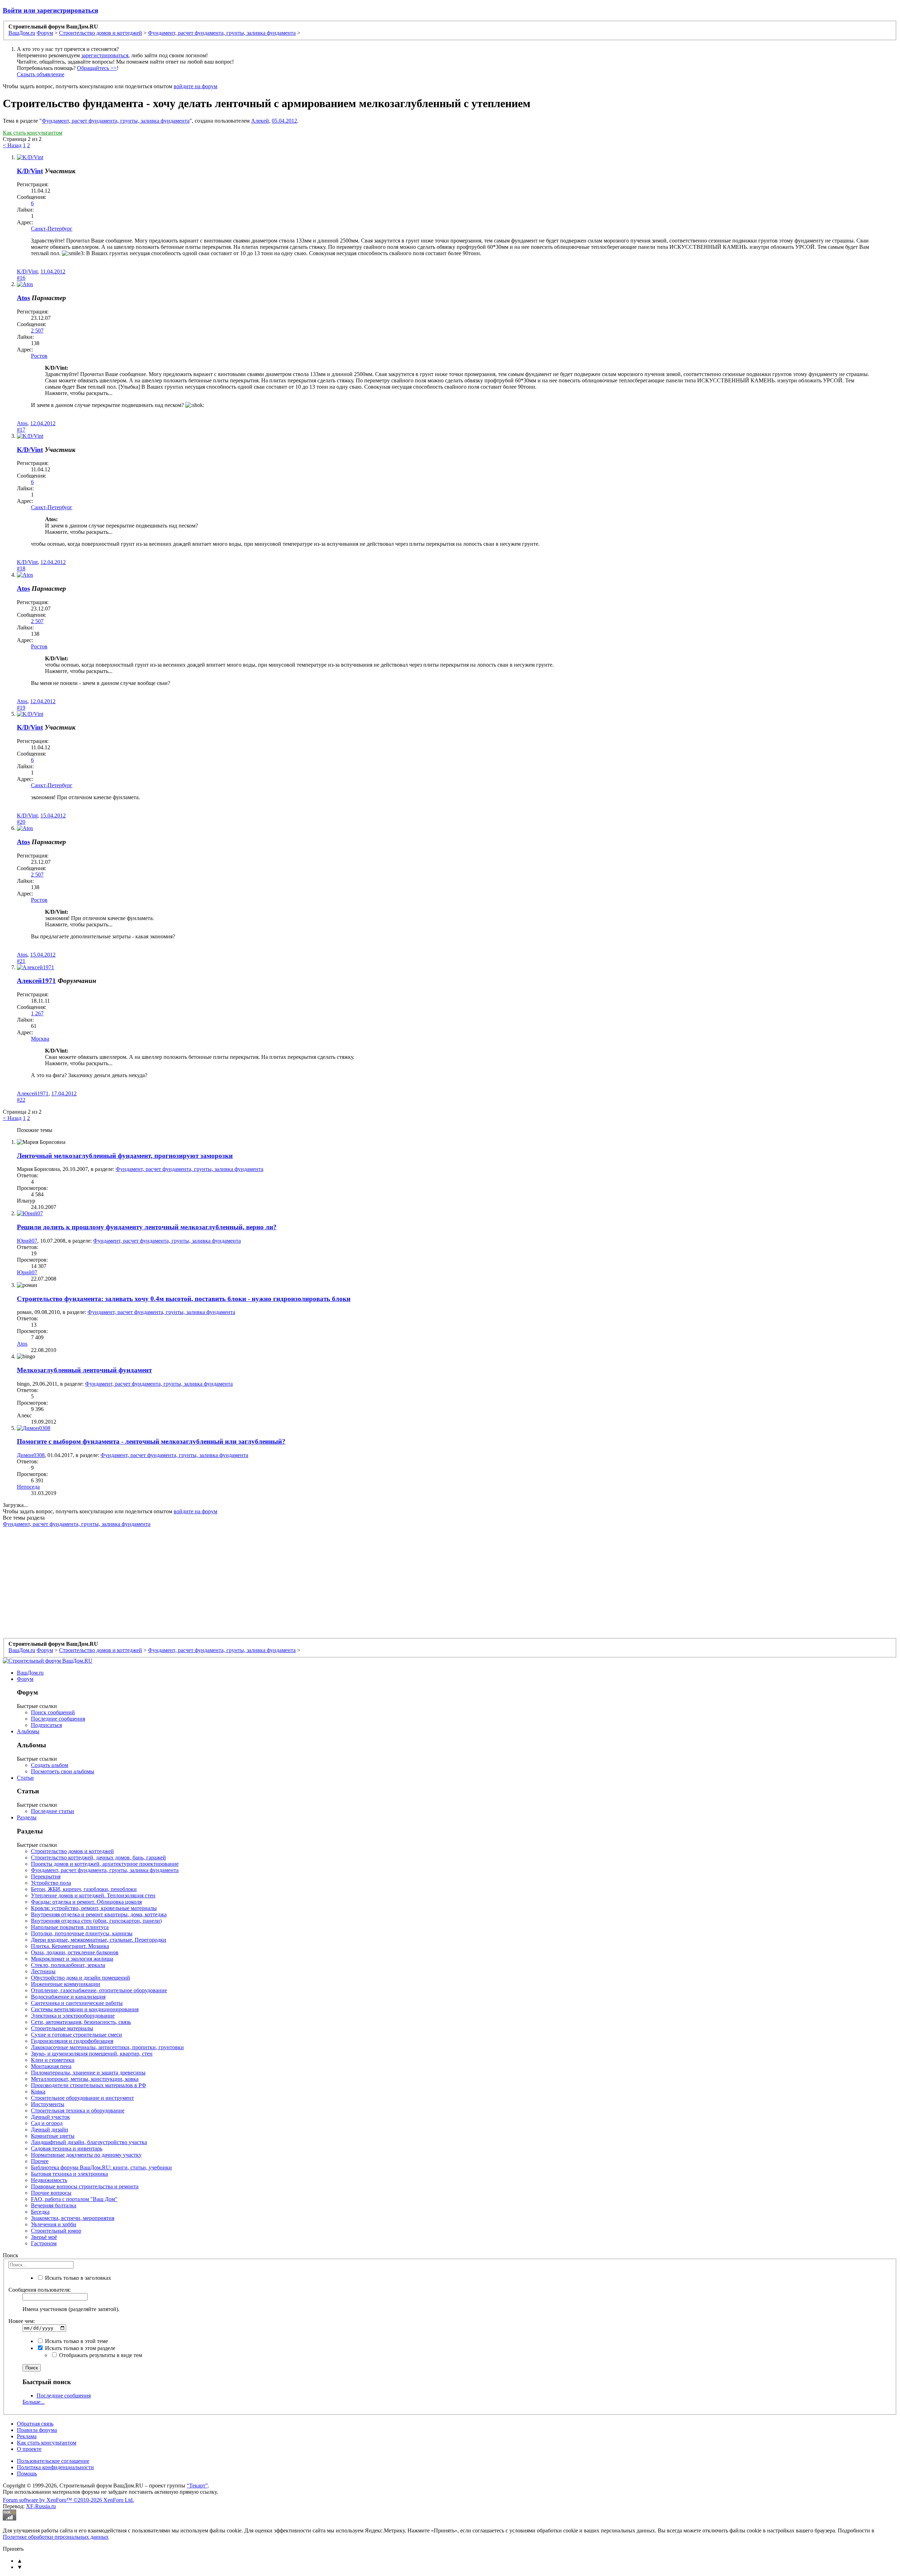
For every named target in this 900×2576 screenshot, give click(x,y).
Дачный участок (50, 2117)
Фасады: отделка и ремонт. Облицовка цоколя (86, 1902)
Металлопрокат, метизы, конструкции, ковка (85, 2079)
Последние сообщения (58, 1719)
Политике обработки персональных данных (56, 2537)
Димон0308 (31, 1455)
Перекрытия (46, 1876)
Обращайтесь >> (97, 68)
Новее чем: (22, 2321)
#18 (21, 568)
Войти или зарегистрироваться (50, 10)
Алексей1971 (36, 981)
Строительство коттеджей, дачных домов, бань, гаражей (98, 1857)
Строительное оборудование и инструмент (82, 2098)
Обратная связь (35, 2424)
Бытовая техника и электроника (69, 2174)
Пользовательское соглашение (53, 2461)
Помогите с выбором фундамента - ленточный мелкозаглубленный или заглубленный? (151, 1441)
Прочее (40, 2161)
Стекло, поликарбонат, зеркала (68, 1965)
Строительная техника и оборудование (78, 2111)
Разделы (27, 1817)
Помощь (27, 2474)
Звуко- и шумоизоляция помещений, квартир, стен (92, 2054)
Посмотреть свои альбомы (63, 1771)
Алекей (260, 121)
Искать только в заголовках (77, 2278)
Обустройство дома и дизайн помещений (81, 1978)
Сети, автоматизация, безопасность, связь (81, 2022)
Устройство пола (51, 1883)
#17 (21, 430)
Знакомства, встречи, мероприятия (73, 2218)
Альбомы (28, 1731)
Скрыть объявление (41, 74)
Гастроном (44, 2243)
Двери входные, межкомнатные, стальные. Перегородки (99, 1940)
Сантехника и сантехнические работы (77, 2003)
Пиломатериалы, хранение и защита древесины (88, 2073)
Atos (23, 298)
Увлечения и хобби (54, 2224)
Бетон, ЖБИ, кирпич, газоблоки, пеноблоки (84, 1889)
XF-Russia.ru (41, 2506)
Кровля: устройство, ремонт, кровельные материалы (94, 1908)
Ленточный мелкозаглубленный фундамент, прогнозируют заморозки (125, 1156)
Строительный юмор (56, 2231)
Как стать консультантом (33, 133)
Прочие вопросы (51, 2193)
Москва (40, 1039)
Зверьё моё (44, 2237)
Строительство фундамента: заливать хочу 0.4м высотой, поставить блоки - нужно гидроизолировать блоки (184, 1299)
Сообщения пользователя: (40, 2290)
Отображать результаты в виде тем (100, 2355)
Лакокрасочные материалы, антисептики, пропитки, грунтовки (107, 2047)
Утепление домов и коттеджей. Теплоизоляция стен (93, 1895)
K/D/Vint (30, 171)
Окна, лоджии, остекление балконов (75, 1952)
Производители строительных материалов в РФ (89, 2085)
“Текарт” (197, 2486)
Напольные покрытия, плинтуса (70, 1927)
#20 (21, 822)
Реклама (27, 2436)
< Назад (12, 145)
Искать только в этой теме (76, 2341)
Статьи (25, 1778)
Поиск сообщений (53, 1712)
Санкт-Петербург (52, 229)
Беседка (40, 2212)
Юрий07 (27, 1241)
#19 (21, 708)
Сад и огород (47, 2123)
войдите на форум (195, 86)
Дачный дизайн (50, 2130)
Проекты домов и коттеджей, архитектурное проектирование (105, 1864)
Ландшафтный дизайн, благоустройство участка (89, 2142)
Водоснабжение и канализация (68, 1997)
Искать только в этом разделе (79, 2348)
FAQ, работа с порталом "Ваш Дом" (74, 2199)
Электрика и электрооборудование (73, 2016)
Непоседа (28, 1487)
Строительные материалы (62, 2028)
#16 (21, 278)
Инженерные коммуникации (66, 1984)
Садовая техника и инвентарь (67, 2148)
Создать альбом (50, 1765)
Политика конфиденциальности (55, 2467)
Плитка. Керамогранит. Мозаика (70, 1946)
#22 (21, 1100)
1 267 (37, 1013)
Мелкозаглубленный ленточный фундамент (84, 1370)
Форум (25, 1679)
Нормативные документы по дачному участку (86, 2155)
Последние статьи (53, 1811)
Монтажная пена (51, 2066)
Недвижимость (49, 2180)
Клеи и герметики (53, 2060)
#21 (21, 961)
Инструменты (48, 2104)
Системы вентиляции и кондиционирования (85, 2009)
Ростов (39, 356)
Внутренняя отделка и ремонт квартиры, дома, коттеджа (99, 1914)
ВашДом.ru (30, 1673)
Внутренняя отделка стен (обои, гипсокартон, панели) (96, 1921)
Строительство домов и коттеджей (72, 1851)
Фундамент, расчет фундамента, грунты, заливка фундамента (116, 121)
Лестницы (43, 1971)
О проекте (29, 2449)
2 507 (37, 331)
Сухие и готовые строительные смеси (76, 2035)
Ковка (38, 2092)
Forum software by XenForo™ (68, 2500)
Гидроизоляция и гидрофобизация (72, 2041)
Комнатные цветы (53, 2136)
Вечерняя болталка (54, 2205)
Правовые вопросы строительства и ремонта (85, 2186)
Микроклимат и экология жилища (72, 1959)
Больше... (34, 2402)
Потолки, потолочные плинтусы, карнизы (82, 1933)
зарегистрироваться (105, 55)
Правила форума (37, 2430)
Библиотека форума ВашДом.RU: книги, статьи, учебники (101, 2167)
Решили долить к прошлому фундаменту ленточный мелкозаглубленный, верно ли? (147, 1227)
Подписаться (46, 1725)
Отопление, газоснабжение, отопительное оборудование (99, 1990)
